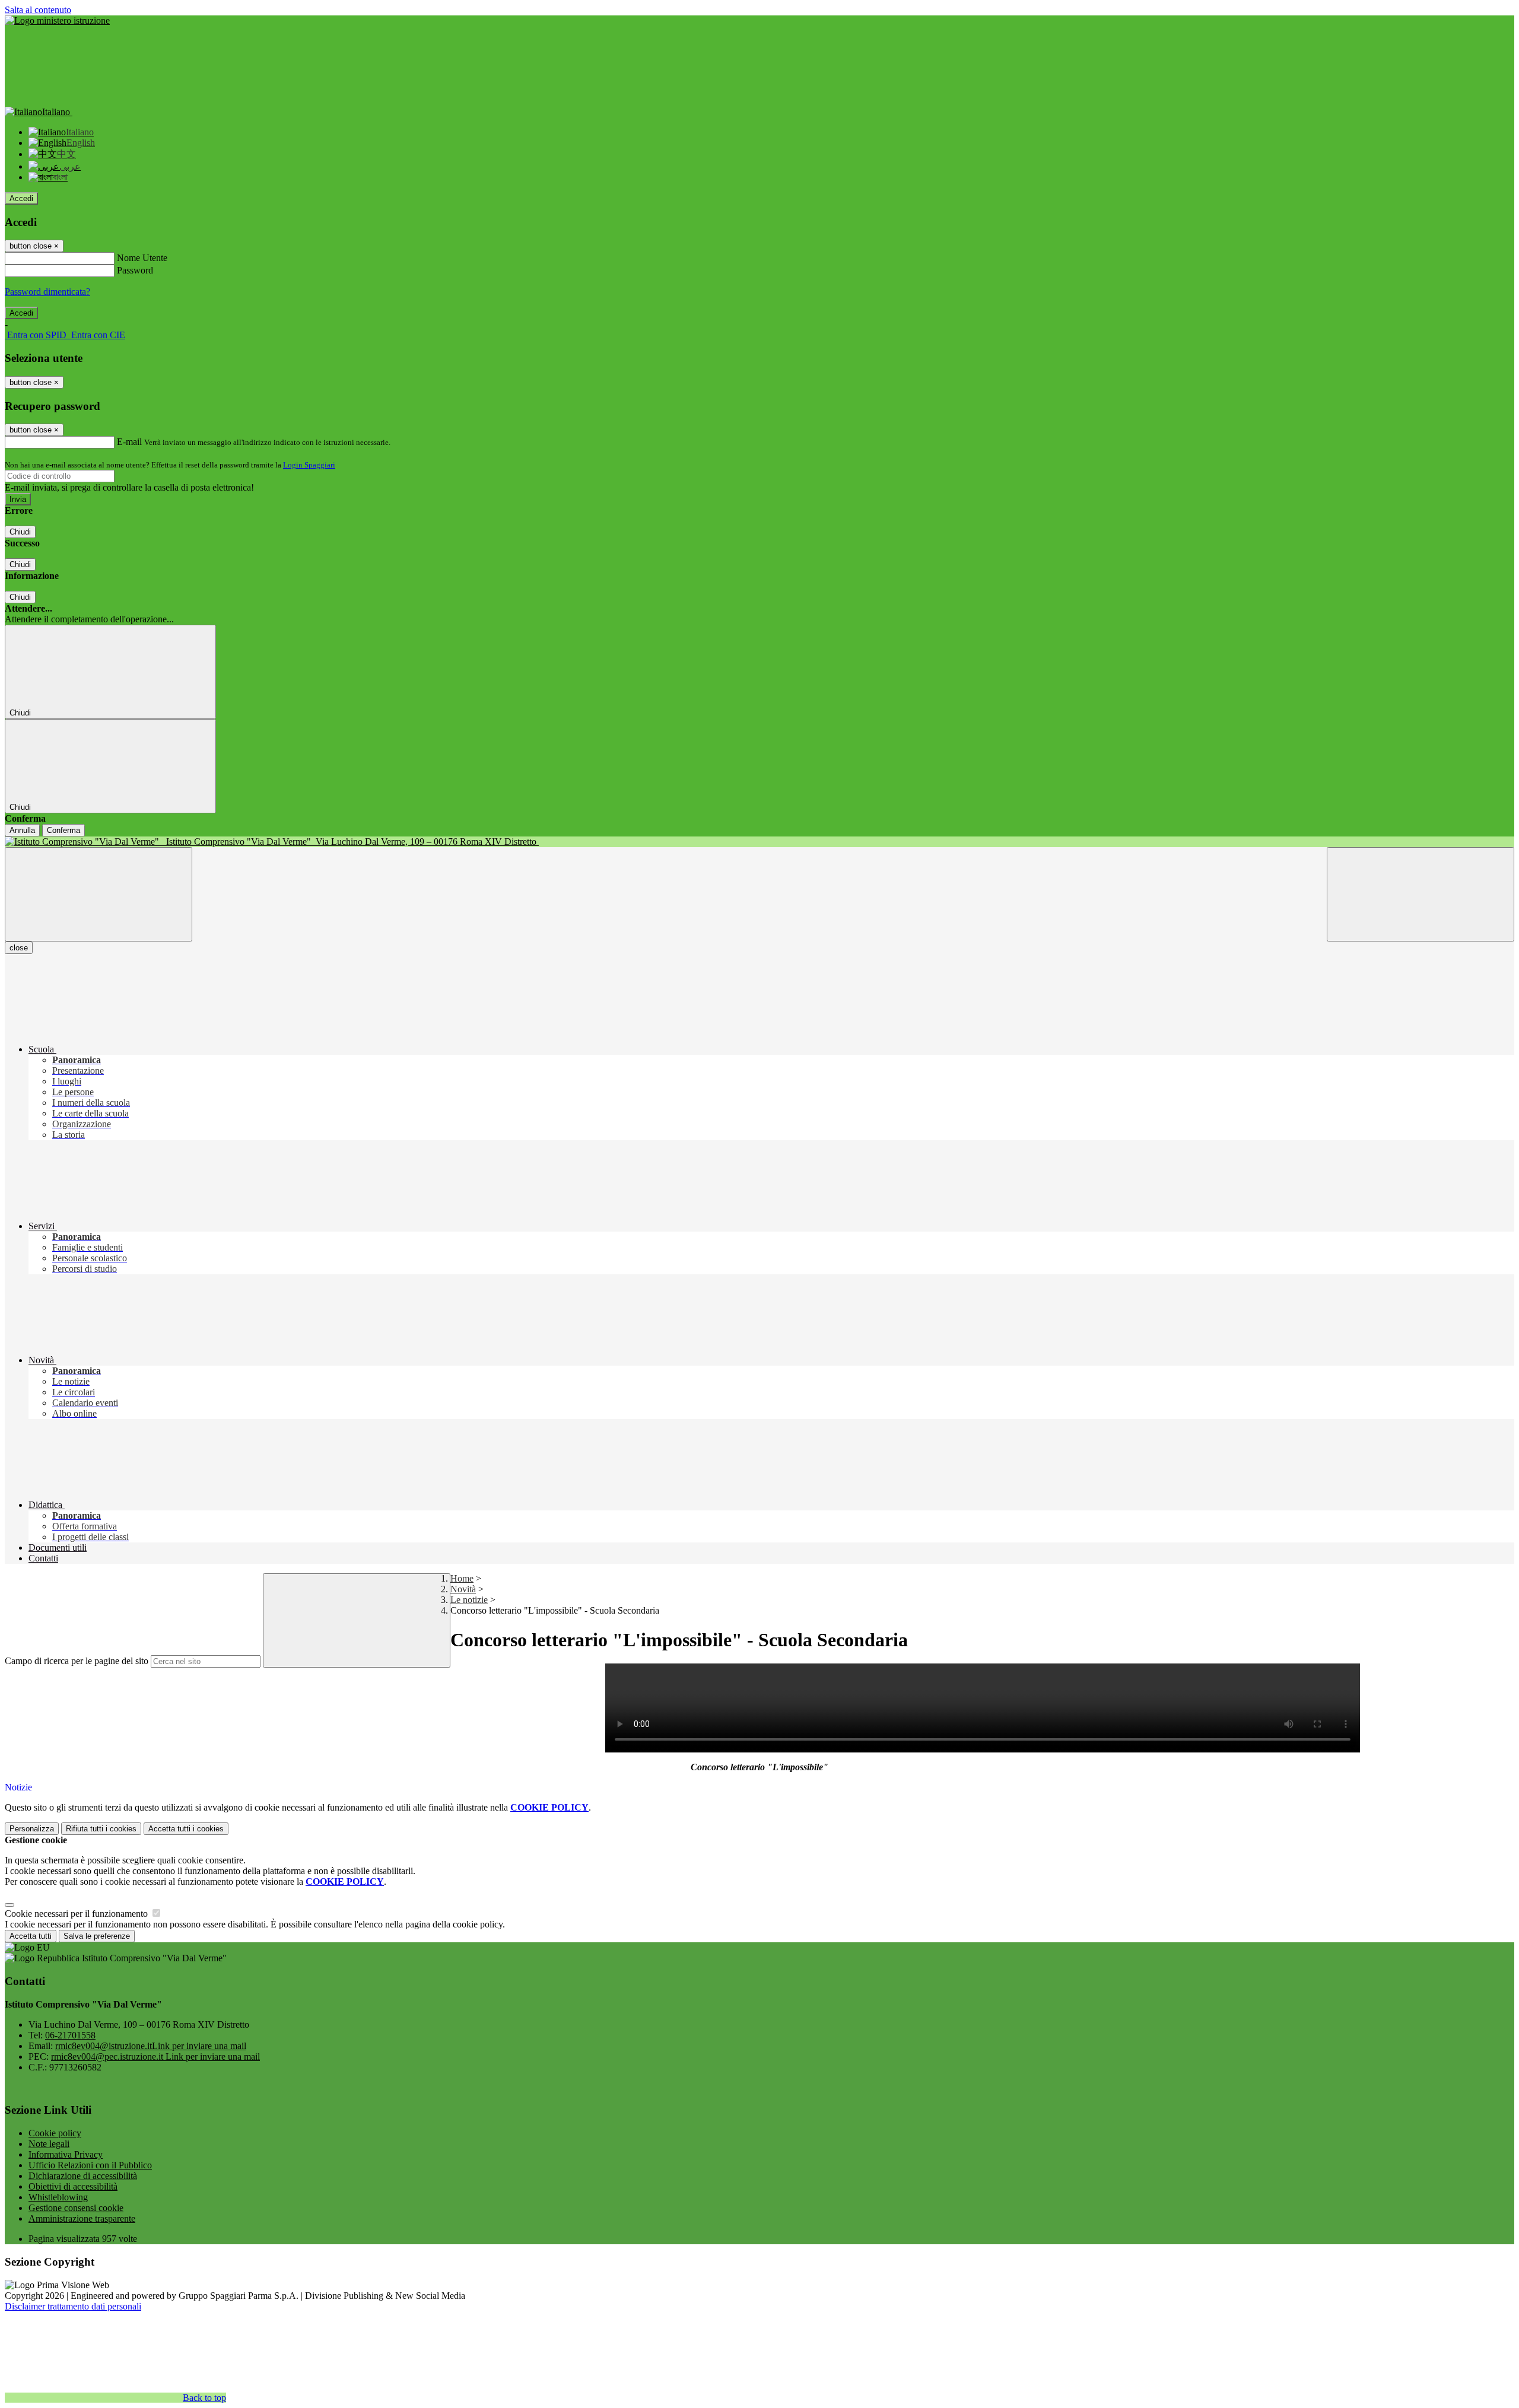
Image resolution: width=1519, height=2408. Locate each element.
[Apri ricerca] (1421, 894)
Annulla (22, 830)
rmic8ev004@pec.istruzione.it (155, 2056)
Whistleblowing (58, 2197)
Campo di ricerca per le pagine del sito (77, 1661)
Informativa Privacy (66, 2154)
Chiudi (20, 532)
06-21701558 (70, 2035)
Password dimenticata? (47, 292)
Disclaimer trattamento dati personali (73, 2306)
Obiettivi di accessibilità (73, 2186)
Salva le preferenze (97, 1936)
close (19, 948)
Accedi (21, 198)
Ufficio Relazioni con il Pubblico (90, 2165)
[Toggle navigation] (98, 894)
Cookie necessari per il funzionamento (77, 1914)
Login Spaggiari (309, 465)
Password (135, 270)
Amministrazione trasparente (82, 2218)
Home (462, 1578)
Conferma (63, 830)
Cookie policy (55, 2133)
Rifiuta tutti (101, 1829)
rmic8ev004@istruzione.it (151, 2046)
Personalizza (32, 1829)
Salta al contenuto (38, 10)
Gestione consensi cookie (76, 2208)
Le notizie (469, 1600)
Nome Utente (142, 258)
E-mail (129, 442)
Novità (463, 1589)
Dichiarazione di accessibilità (83, 2176)
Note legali (49, 2144)
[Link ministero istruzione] (57, 20)
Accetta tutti (186, 1829)
